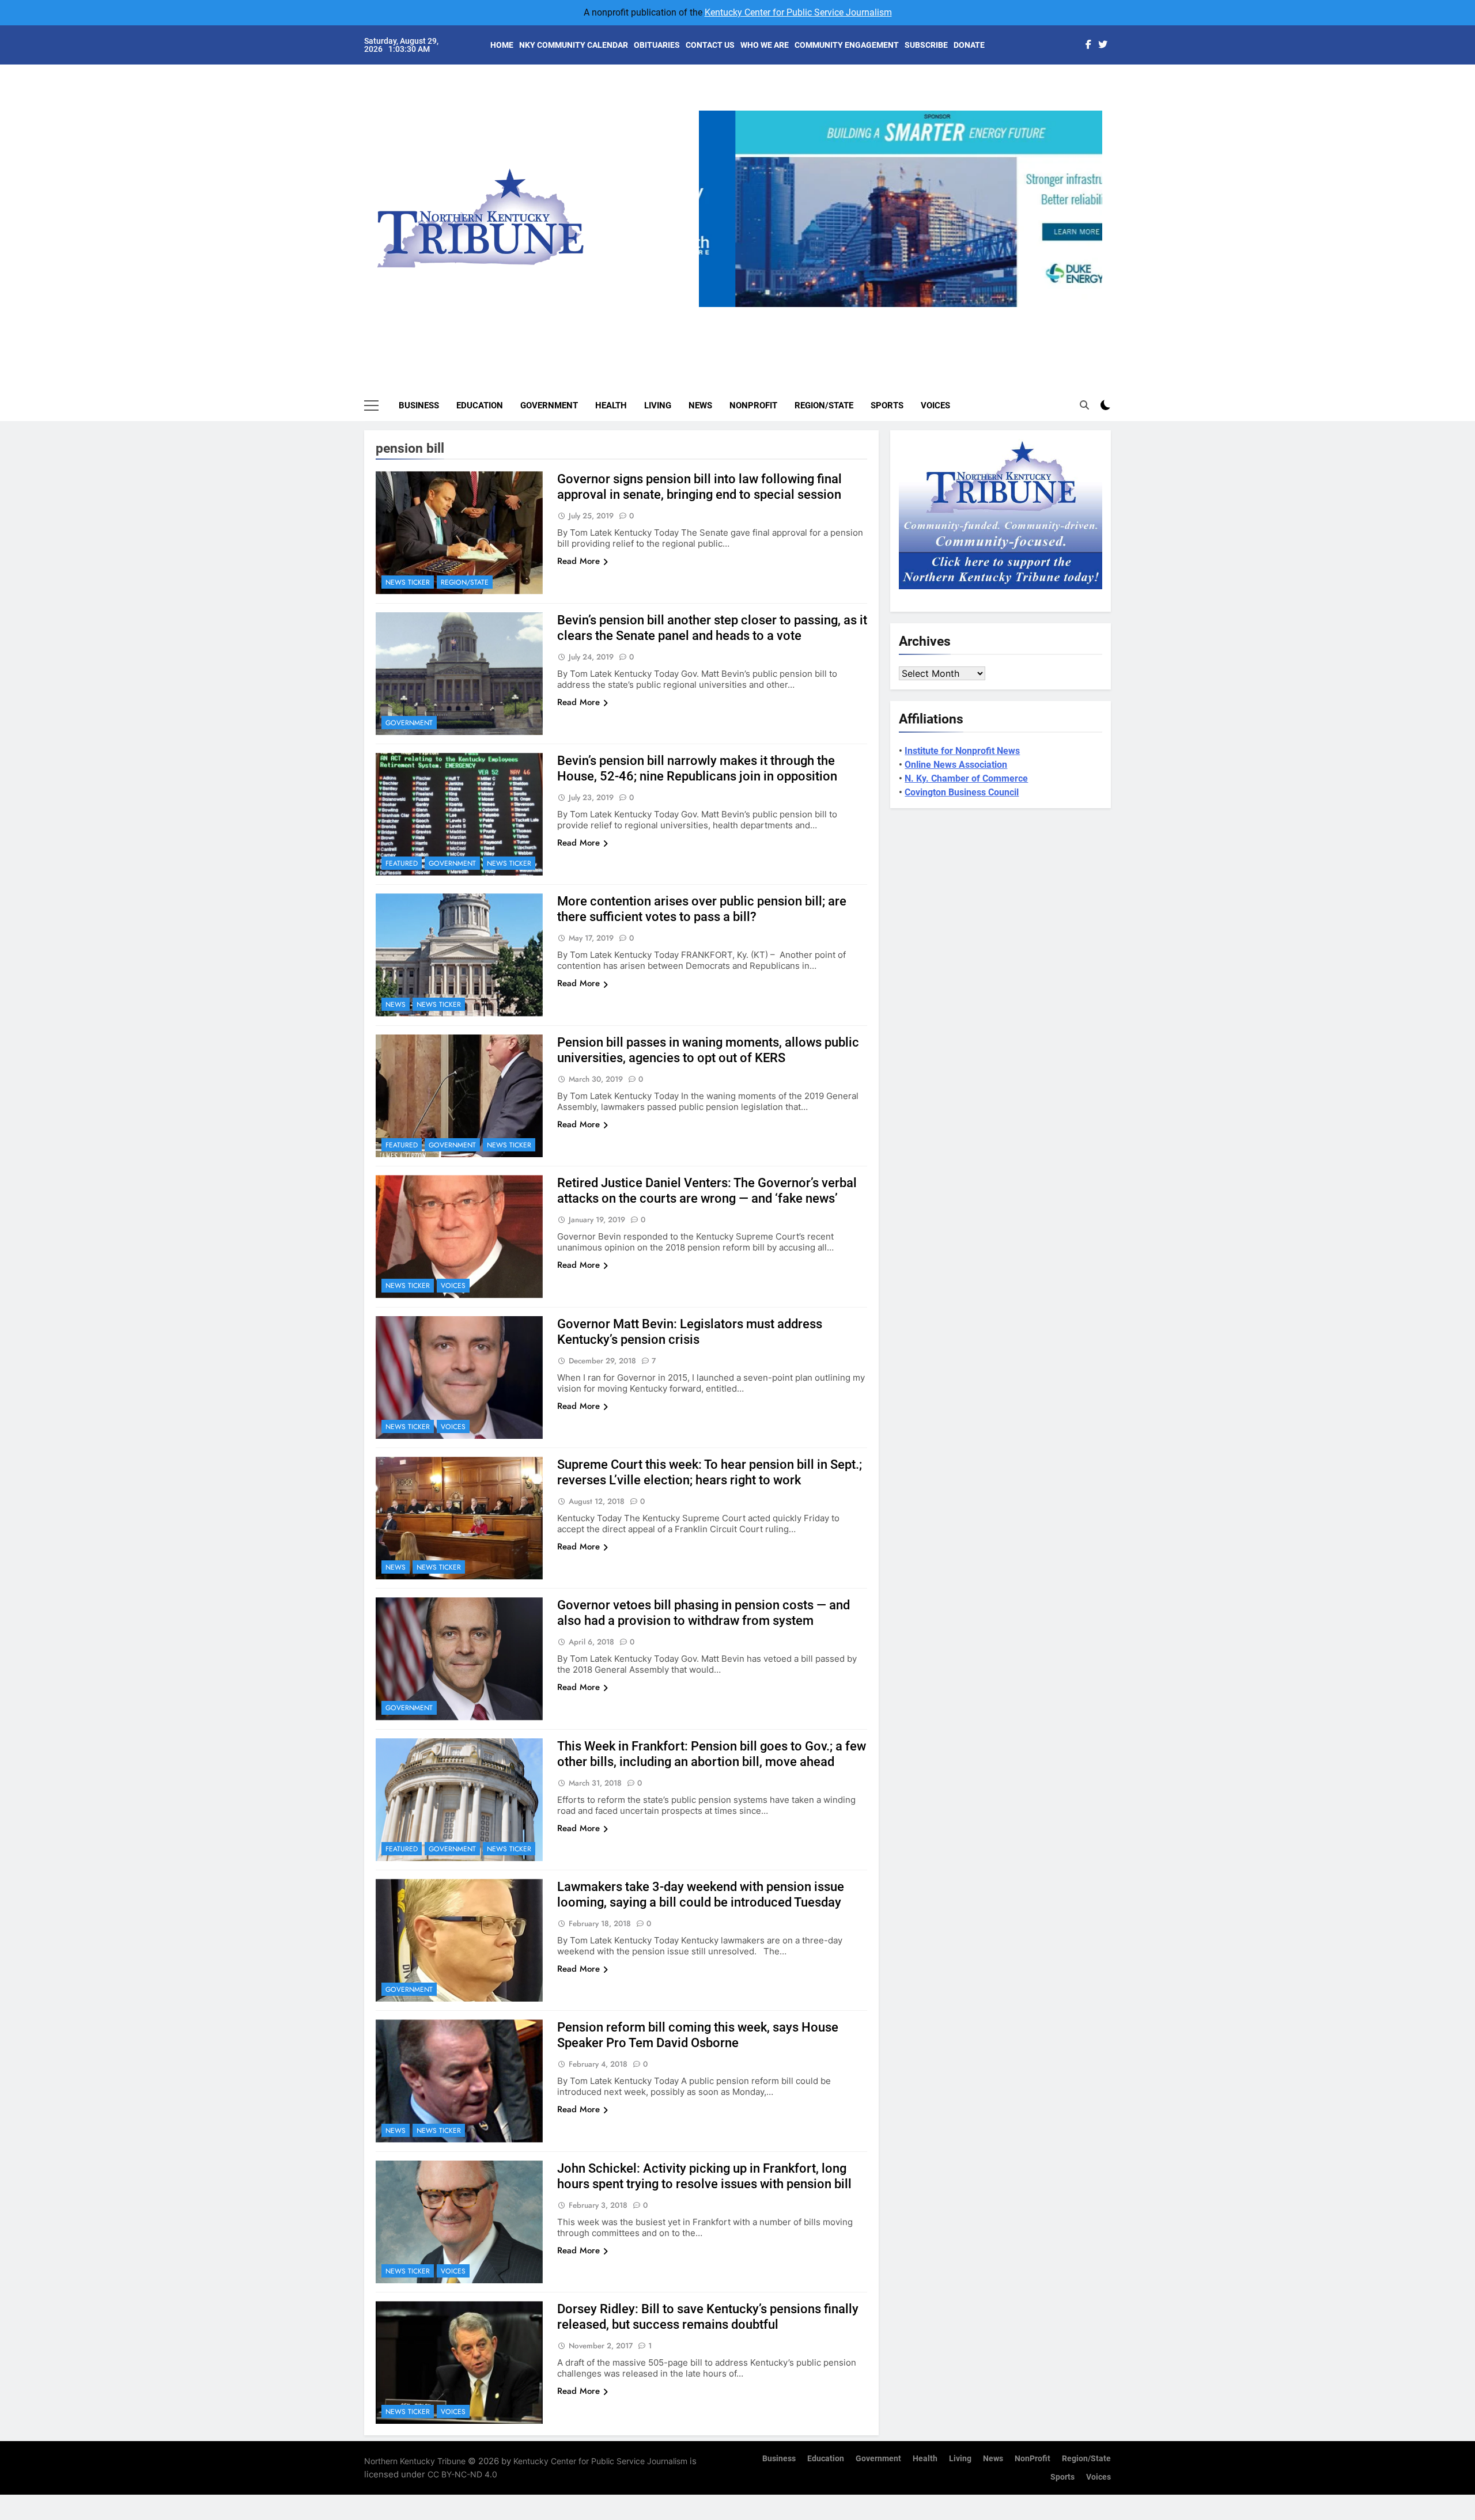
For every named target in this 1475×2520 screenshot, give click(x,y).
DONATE (969, 45)
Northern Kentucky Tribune (415, 2461)
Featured (402, 863)
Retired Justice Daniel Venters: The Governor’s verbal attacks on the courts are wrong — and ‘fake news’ (707, 1191)
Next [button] (1089, 307)
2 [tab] (884, 314)
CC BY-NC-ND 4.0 (462, 2474)
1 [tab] (862, 314)
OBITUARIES (657, 45)
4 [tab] (926, 314)
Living (658, 406)
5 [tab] (948, 314)
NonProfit (753, 406)
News (700, 406)
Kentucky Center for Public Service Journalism (798, 12)
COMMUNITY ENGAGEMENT (847, 45)
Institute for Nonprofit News (962, 751)
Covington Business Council (962, 792)
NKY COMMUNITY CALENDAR (574, 45)
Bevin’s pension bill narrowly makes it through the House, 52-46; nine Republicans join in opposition (697, 768)
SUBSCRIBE (926, 45)
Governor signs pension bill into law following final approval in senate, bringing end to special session (699, 487)
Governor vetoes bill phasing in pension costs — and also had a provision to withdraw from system (704, 1613)
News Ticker (408, 582)
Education (480, 406)
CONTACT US (710, 45)
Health (611, 406)
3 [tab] (905, 314)
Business (419, 406)
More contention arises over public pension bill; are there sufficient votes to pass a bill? (702, 909)
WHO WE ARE (765, 45)
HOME (502, 45)
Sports (887, 406)
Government (549, 406)
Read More (578, 561)
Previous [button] (712, 307)
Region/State (824, 406)
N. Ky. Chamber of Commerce (966, 778)
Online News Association (956, 765)
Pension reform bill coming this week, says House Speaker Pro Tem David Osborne (698, 2035)
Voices (935, 406)
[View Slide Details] (901, 209)
